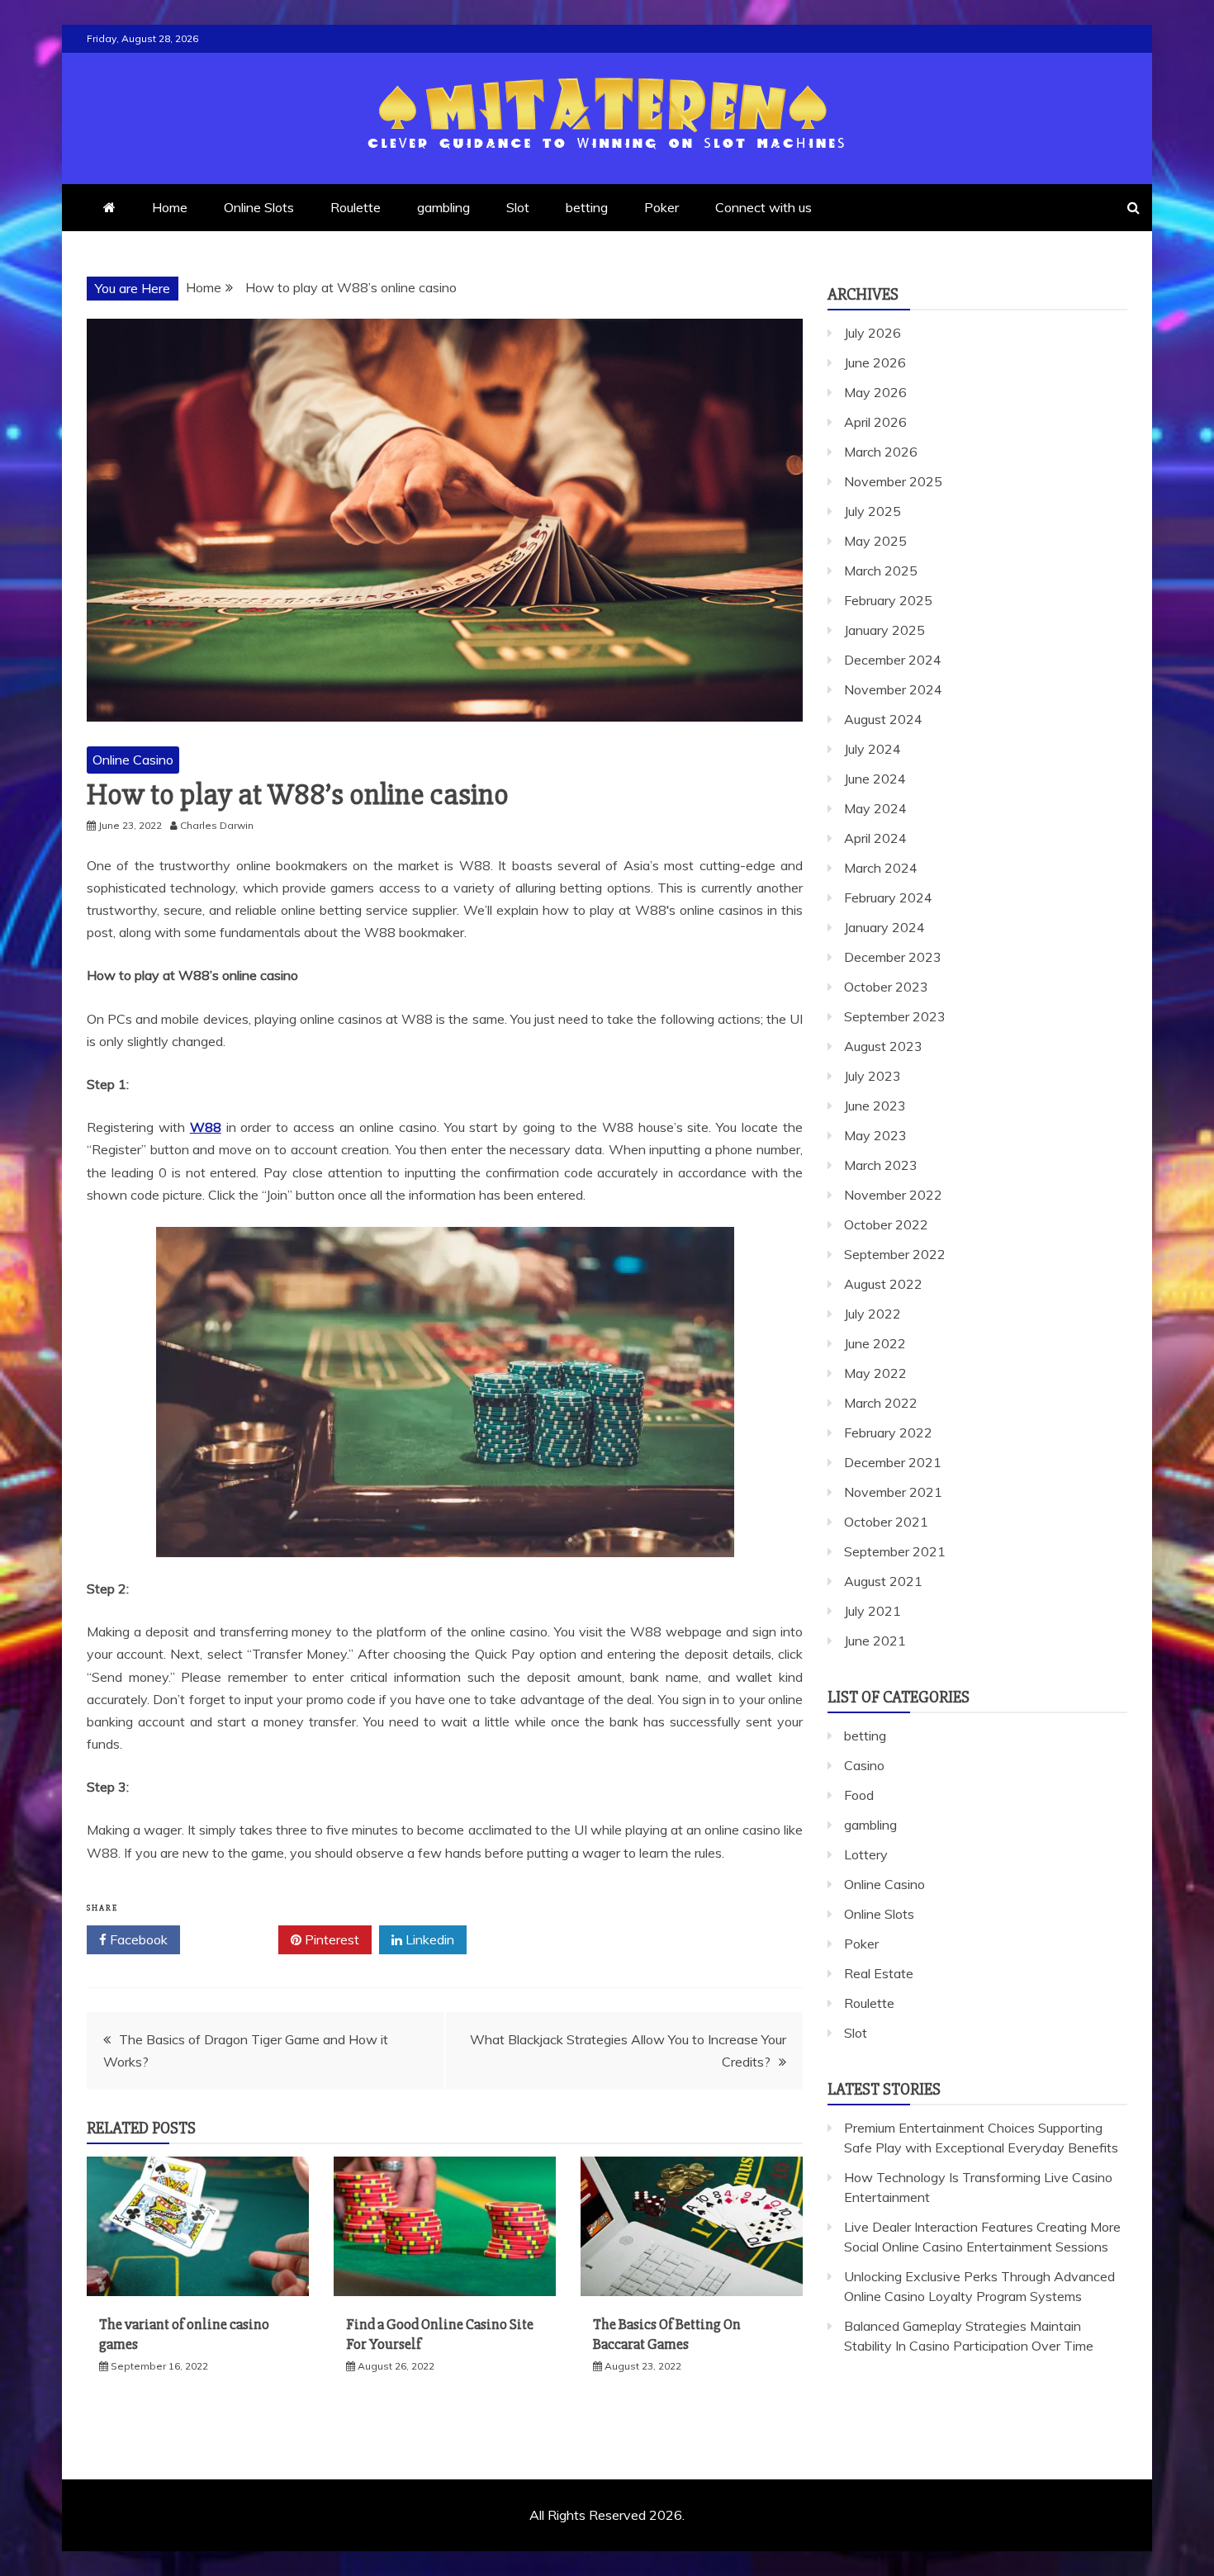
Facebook (137, 1939)
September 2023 (895, 1016)
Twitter (235, 1939)
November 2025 (893, 481)
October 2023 (886, 987)
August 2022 (883, 1284)
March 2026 (881, 452)
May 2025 (875, 541)
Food (859, 1795)
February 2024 (888, 897)
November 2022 (893, 1195)
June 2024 (875, 779)
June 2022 (875, 1343)
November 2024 (893, 689)
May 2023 (875, 1135)
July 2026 (873, 333)
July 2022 (873, 1314)
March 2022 (881, 1403)
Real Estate (879, 1973)
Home (170, 207)
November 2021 (893, 1492)
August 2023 (883, 1046)
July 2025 (873, 511)
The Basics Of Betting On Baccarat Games (667, 2334)
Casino (864, 1765)
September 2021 (895, 1551)
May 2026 (875, 392)
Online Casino (133, 760)
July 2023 (873, 1076)
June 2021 (875, 1641)
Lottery (866, 1854)
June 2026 (875, 362)
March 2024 (881, 868)
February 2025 (888, 600)
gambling (443, 207)
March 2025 (881, 571)
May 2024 (875, 808)
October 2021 (886, 1522)
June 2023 (875, 1106)
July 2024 (873, 749)
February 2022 (888, 1432)
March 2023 (881, 1165)
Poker (662, 207)
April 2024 (875, 838)
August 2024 (883, 719)
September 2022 (895, 1254)
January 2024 (884, 927)
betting (587, 207)
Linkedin (428, 1939)
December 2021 (893, 1462)
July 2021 (873, 1611)
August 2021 (883, 1581)
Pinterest (330, 1939)
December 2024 (893, 660)
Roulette (356, 207)
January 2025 (884, 630)
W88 (206, 1127)
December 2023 (893, 957)
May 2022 (875, 1373)
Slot (518, 207)
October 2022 (886, 1224)
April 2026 (875, 422)
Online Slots (259, 207)
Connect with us (763, 207)
